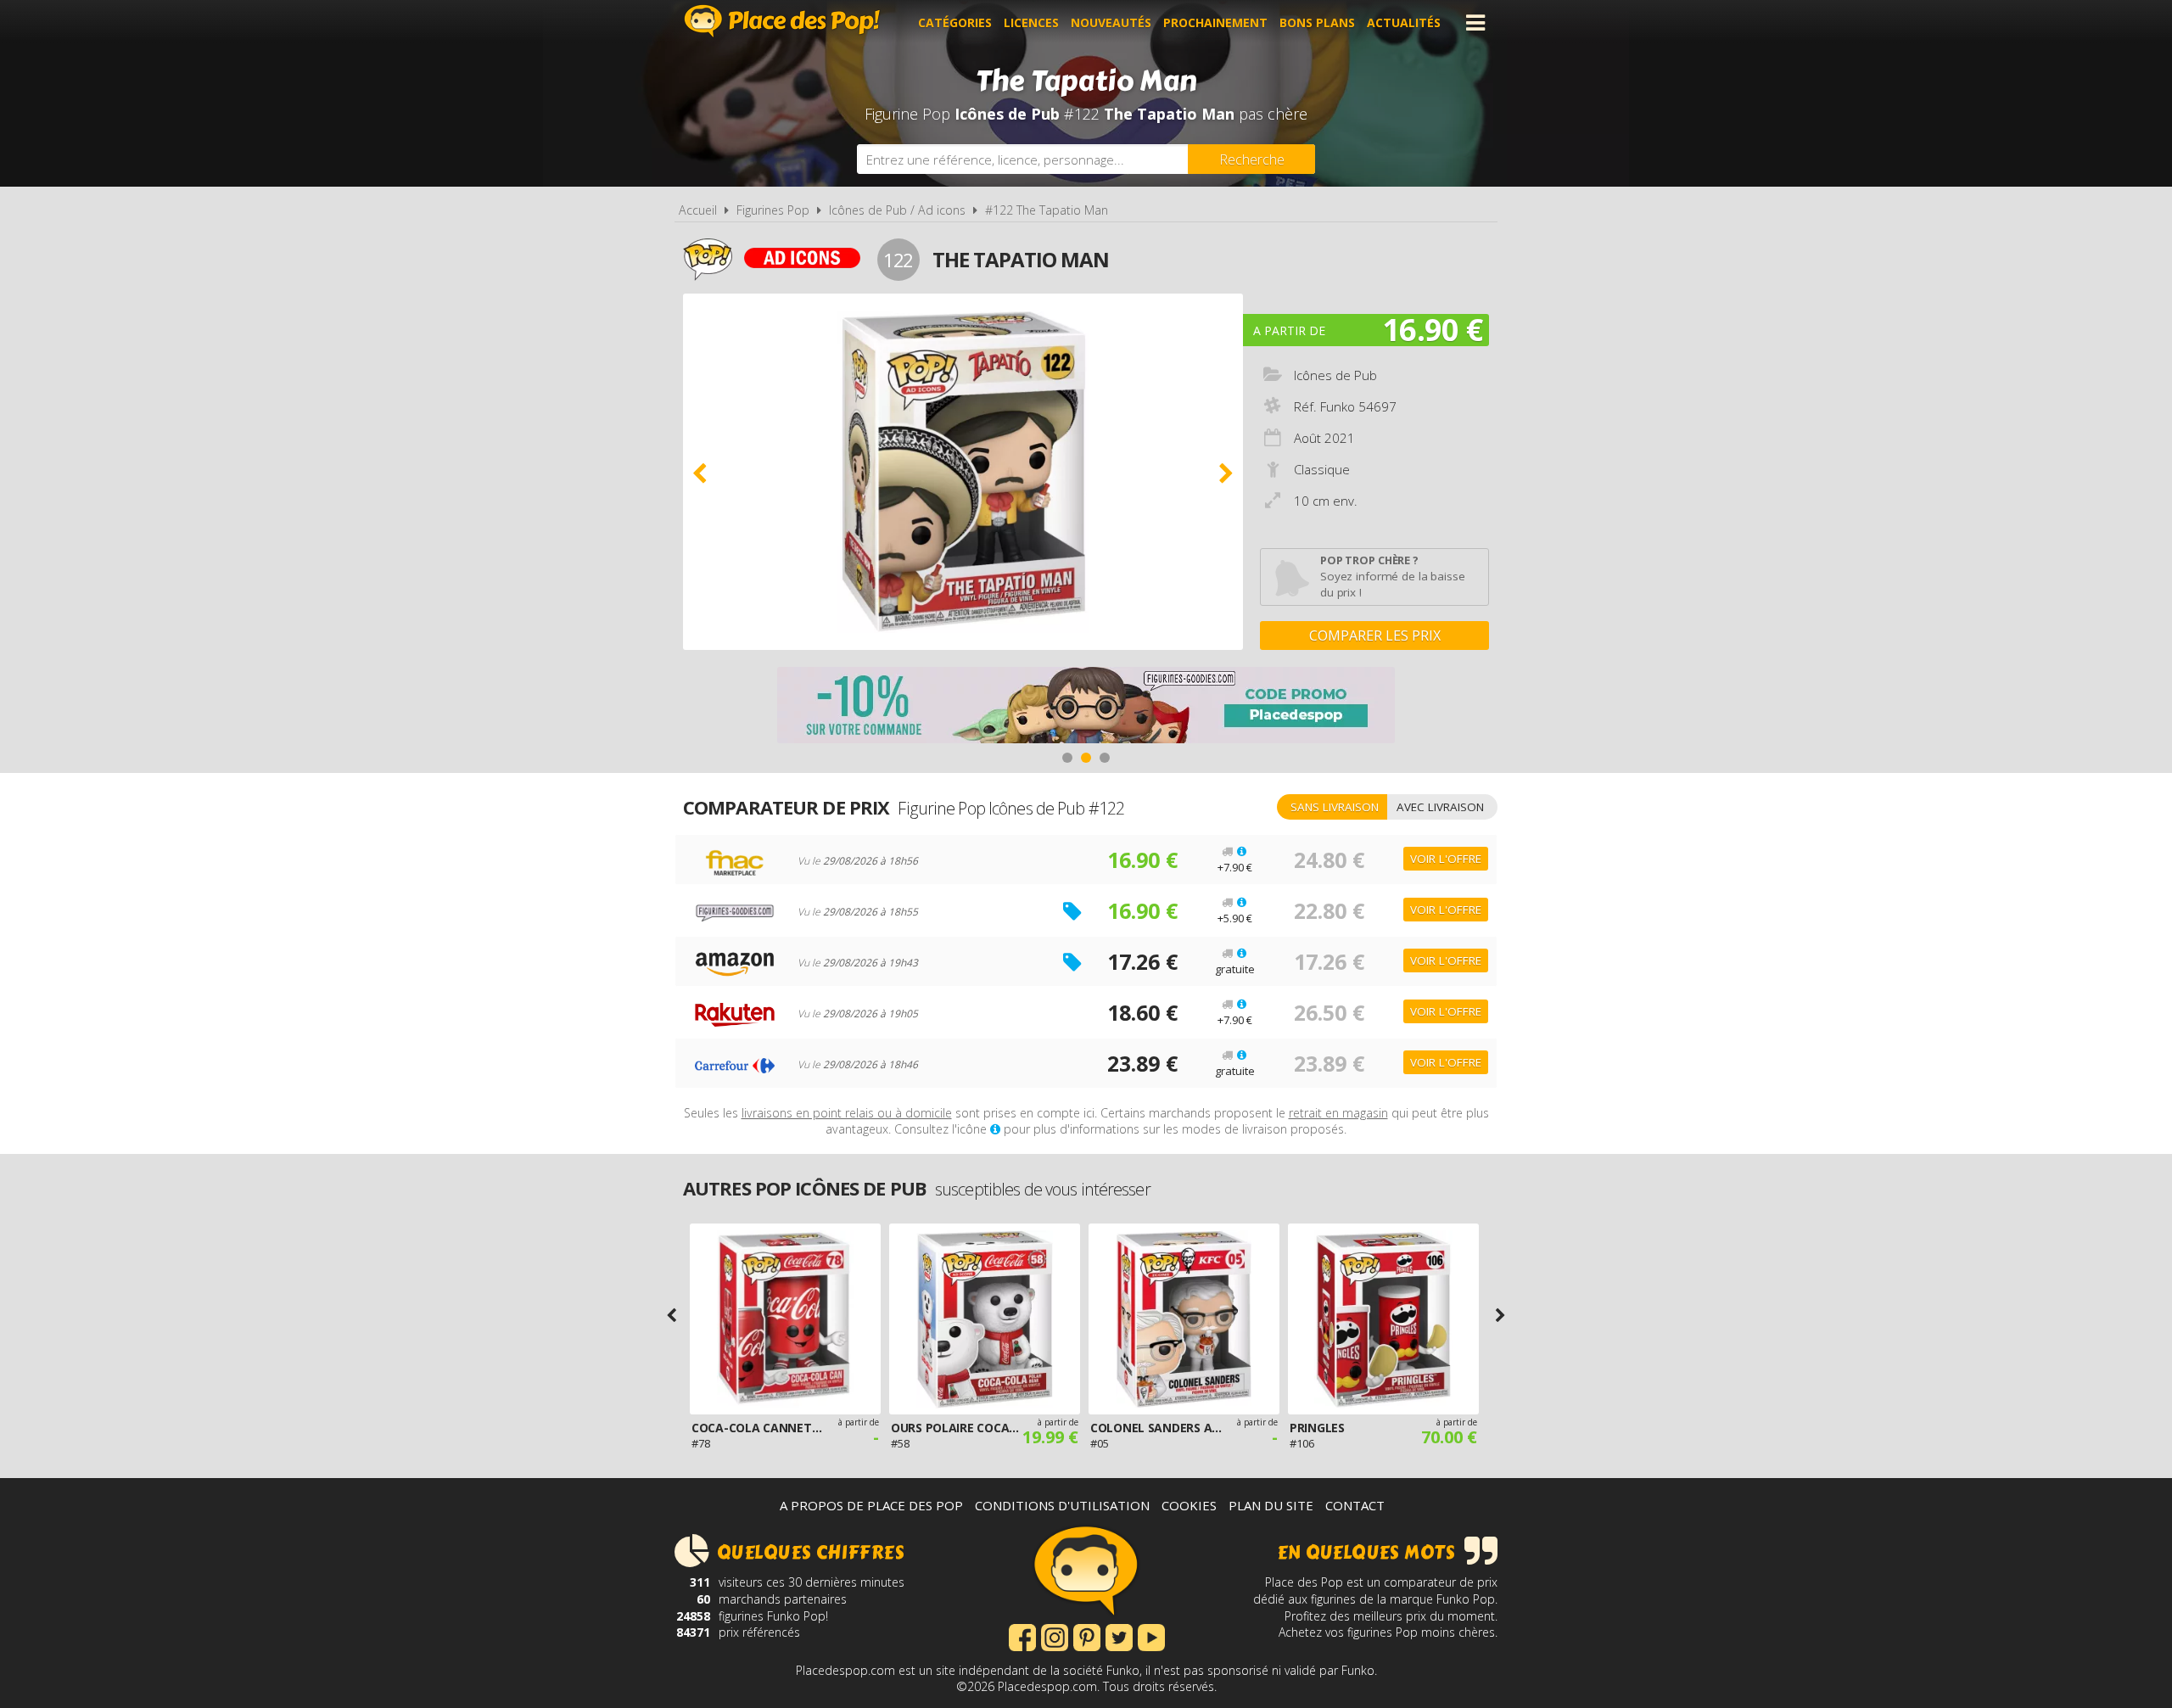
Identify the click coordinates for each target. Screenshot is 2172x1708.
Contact (1355, 1505)
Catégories (955, 22)
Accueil (698, 210)
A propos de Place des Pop (871, 1505)
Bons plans (1317, 22)
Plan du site (1271, 1505)
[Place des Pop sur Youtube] (1151, 1636)
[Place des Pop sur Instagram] (1055, 1636)
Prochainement (1215, 22)
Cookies (1189, 1505)
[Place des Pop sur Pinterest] (1087, 1636)
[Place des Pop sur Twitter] (1119, 1636)
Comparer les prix (1375, 636)
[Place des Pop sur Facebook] (1022, 1636)
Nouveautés (1111, 22)
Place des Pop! (782, 21)
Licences (1031, 22)
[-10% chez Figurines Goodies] (1086, 707)
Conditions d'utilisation (1062, 1505)
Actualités (1404, 22)
